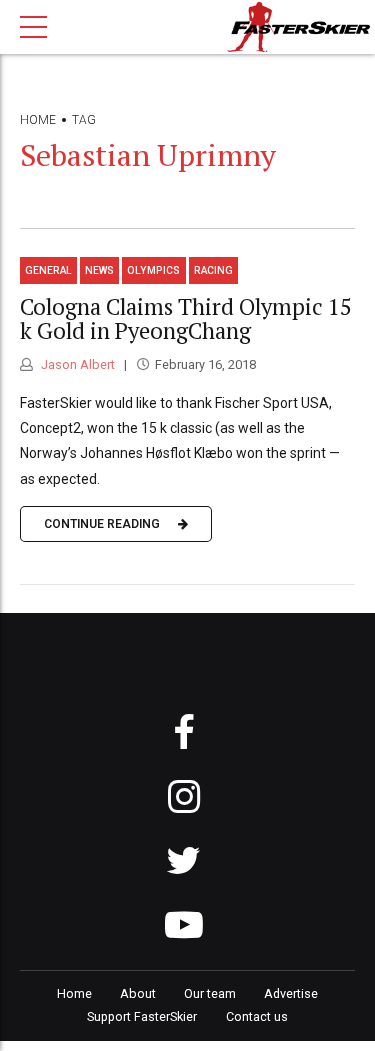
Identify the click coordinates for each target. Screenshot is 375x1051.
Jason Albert (76, 364)
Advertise (291, 993)
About (138, 993)
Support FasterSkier (142, 1016)
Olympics (153, 270)
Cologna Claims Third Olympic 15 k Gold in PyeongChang (186, 319)
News (99, 270)
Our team (210, 993)
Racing (213, 270)
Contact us (257, 1016)
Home (38, 120)
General (48, 270)
